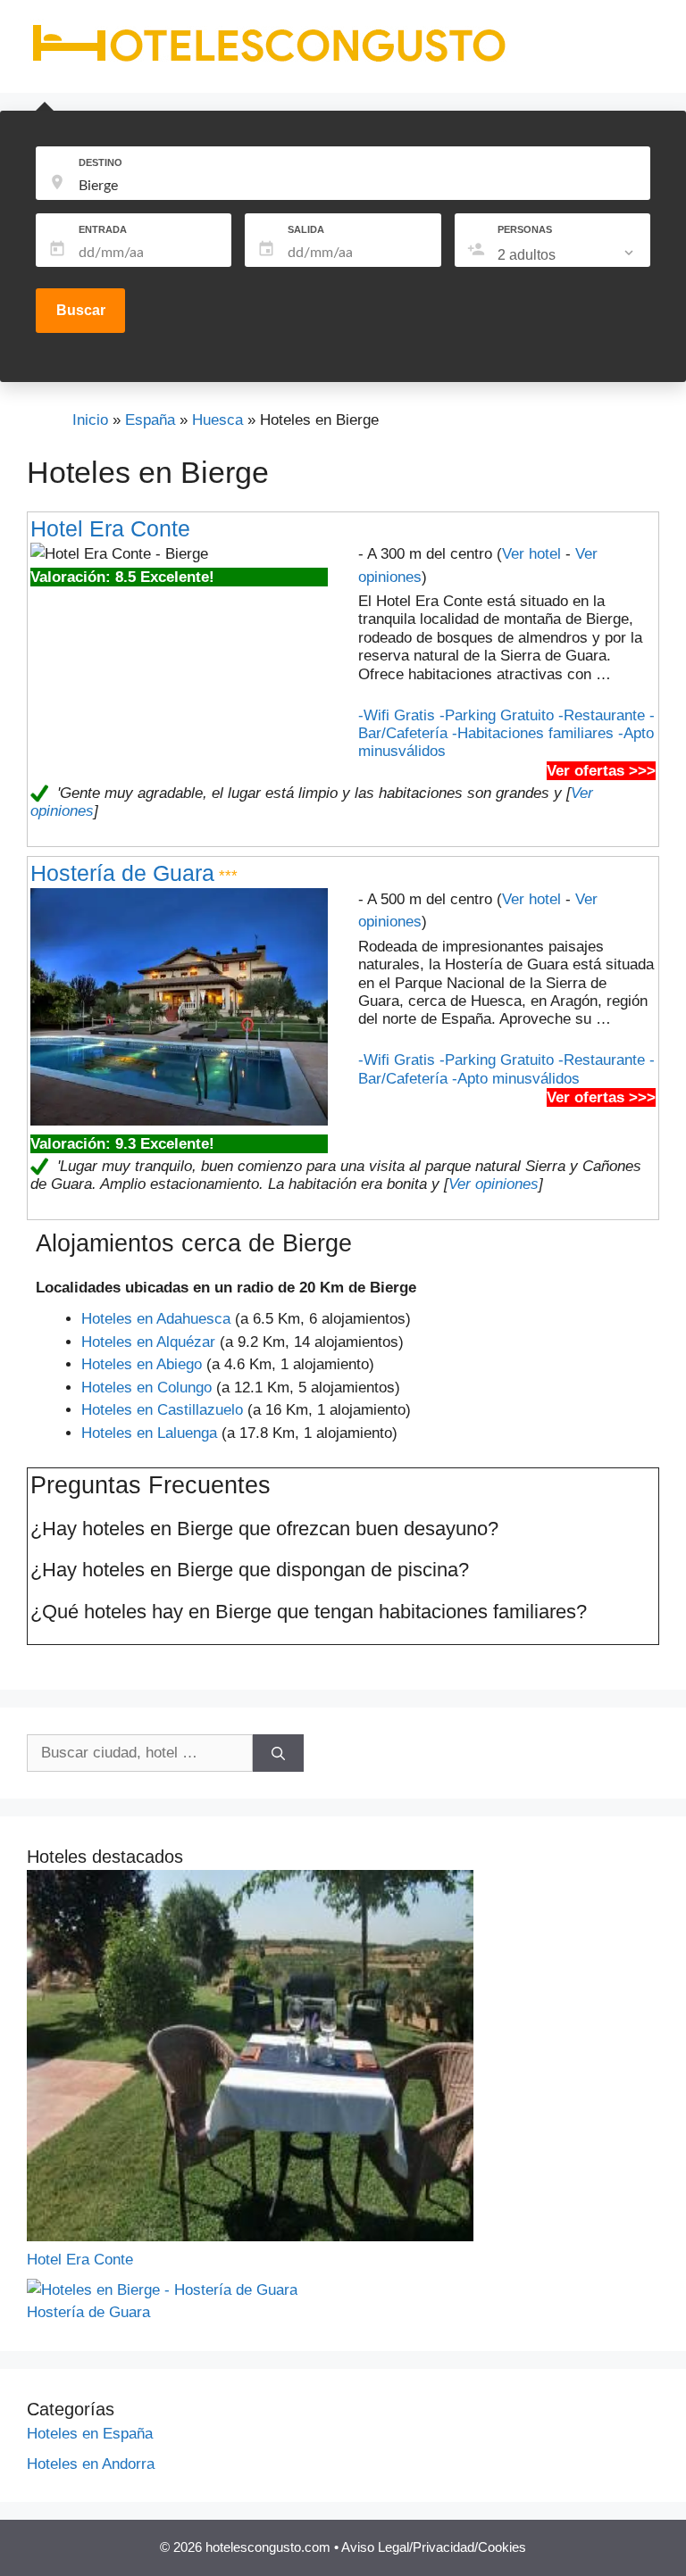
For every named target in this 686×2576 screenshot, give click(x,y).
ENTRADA (103, 229)
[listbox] (567, 255)
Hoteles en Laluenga (149, 1433)
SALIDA (306, 229)
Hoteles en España (90, 2434)
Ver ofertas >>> (601, 771)
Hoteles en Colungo (146, 1388)
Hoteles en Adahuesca (156, 1319)
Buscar (81, 310)
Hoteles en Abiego (142, 1364)
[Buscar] (278, 1753)
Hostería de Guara (122, 873)
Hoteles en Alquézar (148, 1342)
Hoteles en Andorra (91, 2464)
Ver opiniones (494, 1184)
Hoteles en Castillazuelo (162, 1410)
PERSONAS (525, 229)
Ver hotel (531, 554)
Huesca (218, 420)
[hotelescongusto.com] (268, 62)
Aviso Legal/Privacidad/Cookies (434, 2547)
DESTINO (100, 162)
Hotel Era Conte (110, 528)
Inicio (90, 420)
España (150, 420)
